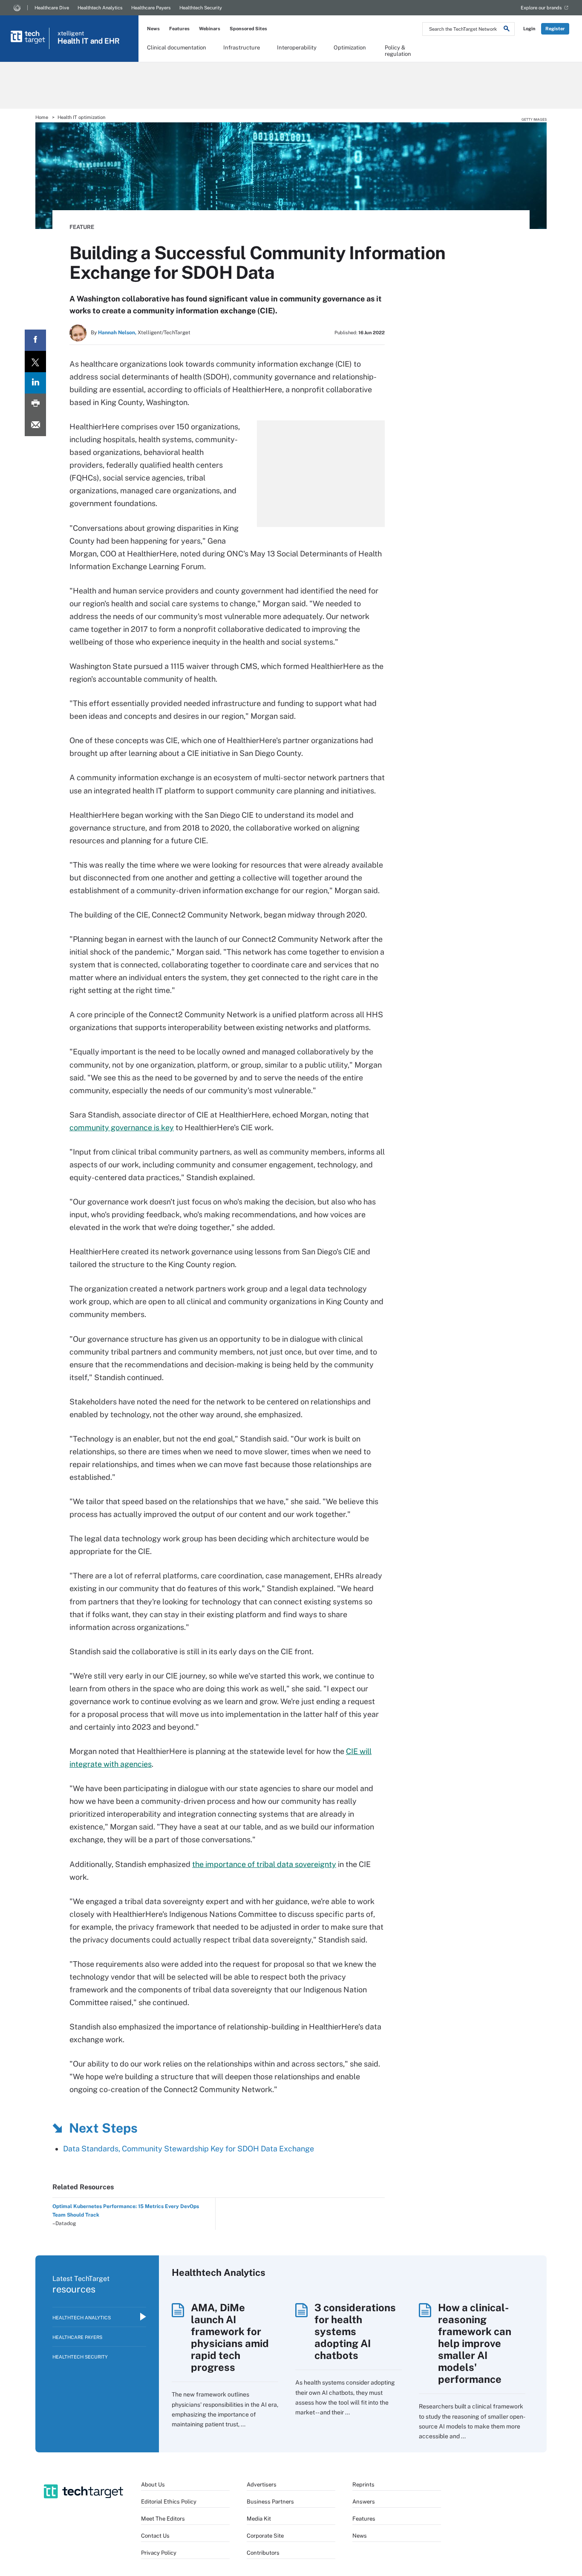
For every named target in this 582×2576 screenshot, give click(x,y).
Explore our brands (541, 8)
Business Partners (270, 2502)
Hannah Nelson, (117, 333)
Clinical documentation (177, 48)
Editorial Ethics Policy (169, 2502)
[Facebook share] (35, 340)
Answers (364, 2502)
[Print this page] (35, 404)
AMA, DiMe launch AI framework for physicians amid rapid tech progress (230, 2337)
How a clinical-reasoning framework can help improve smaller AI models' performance (475, 2343)
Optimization (350, 48)
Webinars (210, 29)
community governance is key (122, 1127)
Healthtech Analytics (100, 8)
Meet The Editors (163, 2519)
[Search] (507, 30)
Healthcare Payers (151, 8)
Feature (82, 227)
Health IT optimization (81, 117)
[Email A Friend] (35, 425)
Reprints (363, 2485)
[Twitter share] (35, 362)
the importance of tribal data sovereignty (264, 1864)
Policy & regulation (398, 50)
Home (42, 117)
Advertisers (262, 2485)
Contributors (263, 2553)
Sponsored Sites (248, 29)
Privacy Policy (159, 2553)
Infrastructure (242, 48)
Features (179, 29)
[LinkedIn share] (35, 383)
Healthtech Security (201, 8)
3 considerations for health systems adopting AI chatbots (355, 2331)
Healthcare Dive (52, 8)
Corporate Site (265, 2536)
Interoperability (297, 48)
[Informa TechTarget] (17, 8)
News (153, 29)
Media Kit (259, 2519)
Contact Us (155, 2536)
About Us (153, 2485)
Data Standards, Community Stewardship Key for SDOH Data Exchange (189, 2149)
